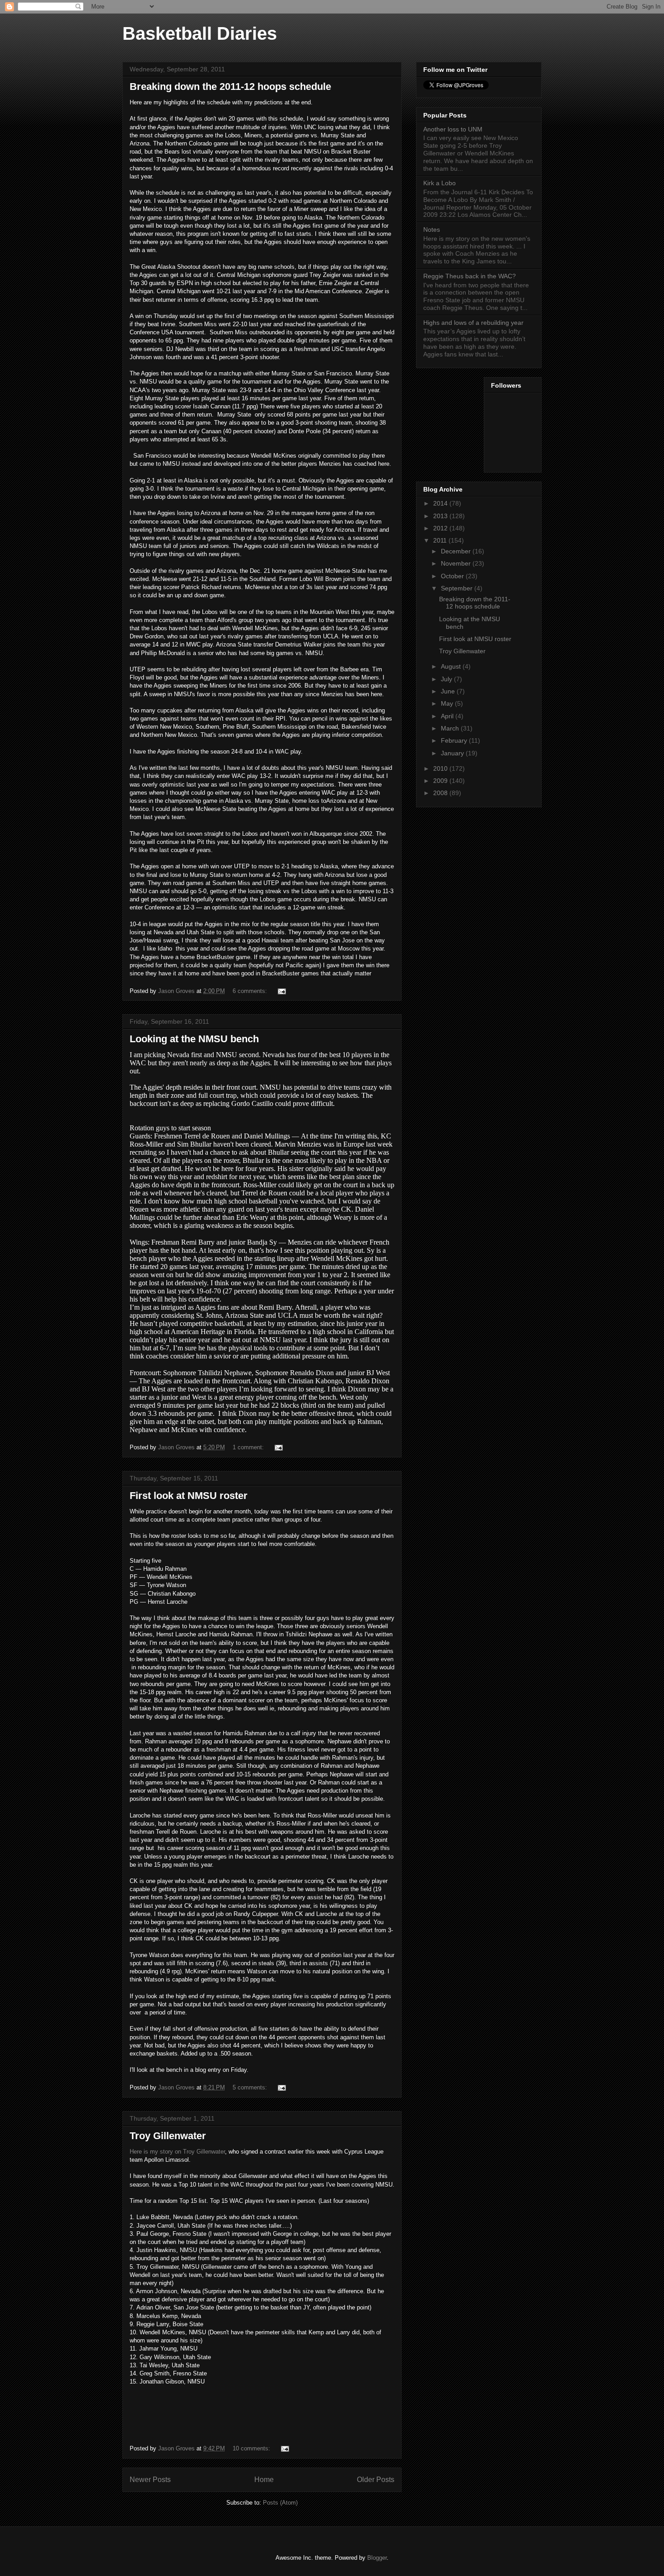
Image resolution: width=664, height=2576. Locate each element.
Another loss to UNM (453, 129)
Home (264, 2480)
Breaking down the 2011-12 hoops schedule (230, 87)
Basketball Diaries (200, 33)
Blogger (377, 2558)
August (452, 666)
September (458, 588)
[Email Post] (281, 991)
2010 (441, 768)
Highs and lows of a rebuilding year (473, 323)
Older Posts (376, 2480)
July (447, 679)
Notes (432, 229)
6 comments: (251, 991)
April (448, 716)
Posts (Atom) (280, 2503)
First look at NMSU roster (189, 1496)
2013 (441, 516)
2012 (441, 528)
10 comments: (252, 2448)
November (457, 563)
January (453, 753)
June (449, 691)
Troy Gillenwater (168, 2136)
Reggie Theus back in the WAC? (470, 276)
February (455, 740)
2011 (441, 540)
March (451, 728)
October (453, 576)
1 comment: (249, 1447)
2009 (441, 781)
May (448, 703)
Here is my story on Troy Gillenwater (177, 2152)
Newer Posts (150, 2480)
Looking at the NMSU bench (194, 1039)
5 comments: (251, 2087)
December (457, 551)
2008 (441, 793)
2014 (441, 503)
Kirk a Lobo (440, 183)
